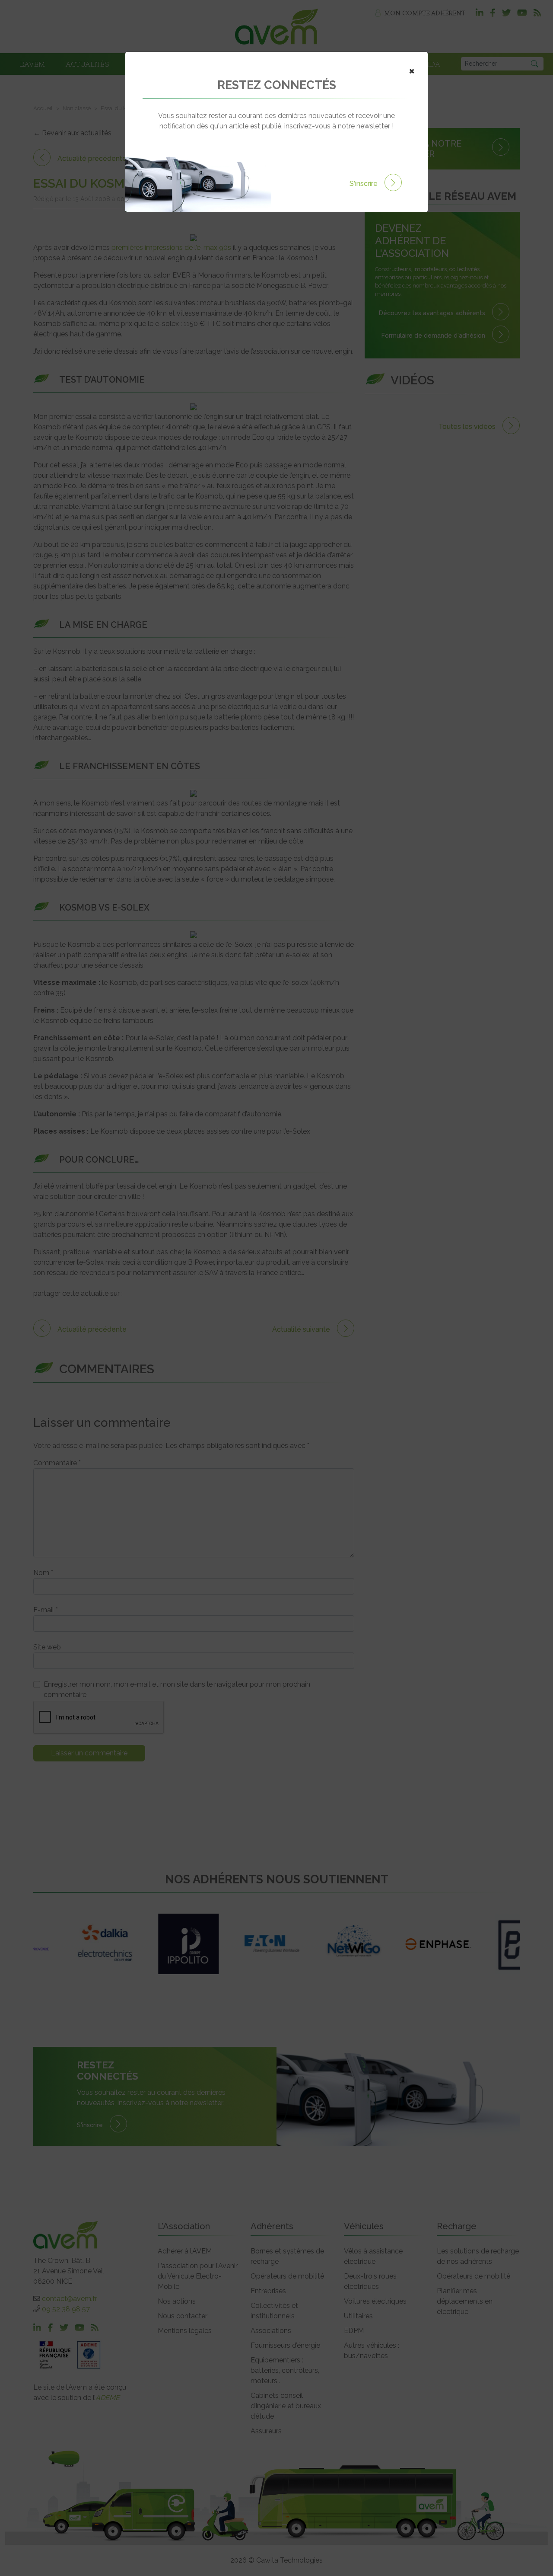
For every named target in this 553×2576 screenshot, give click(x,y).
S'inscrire (364, 184)
